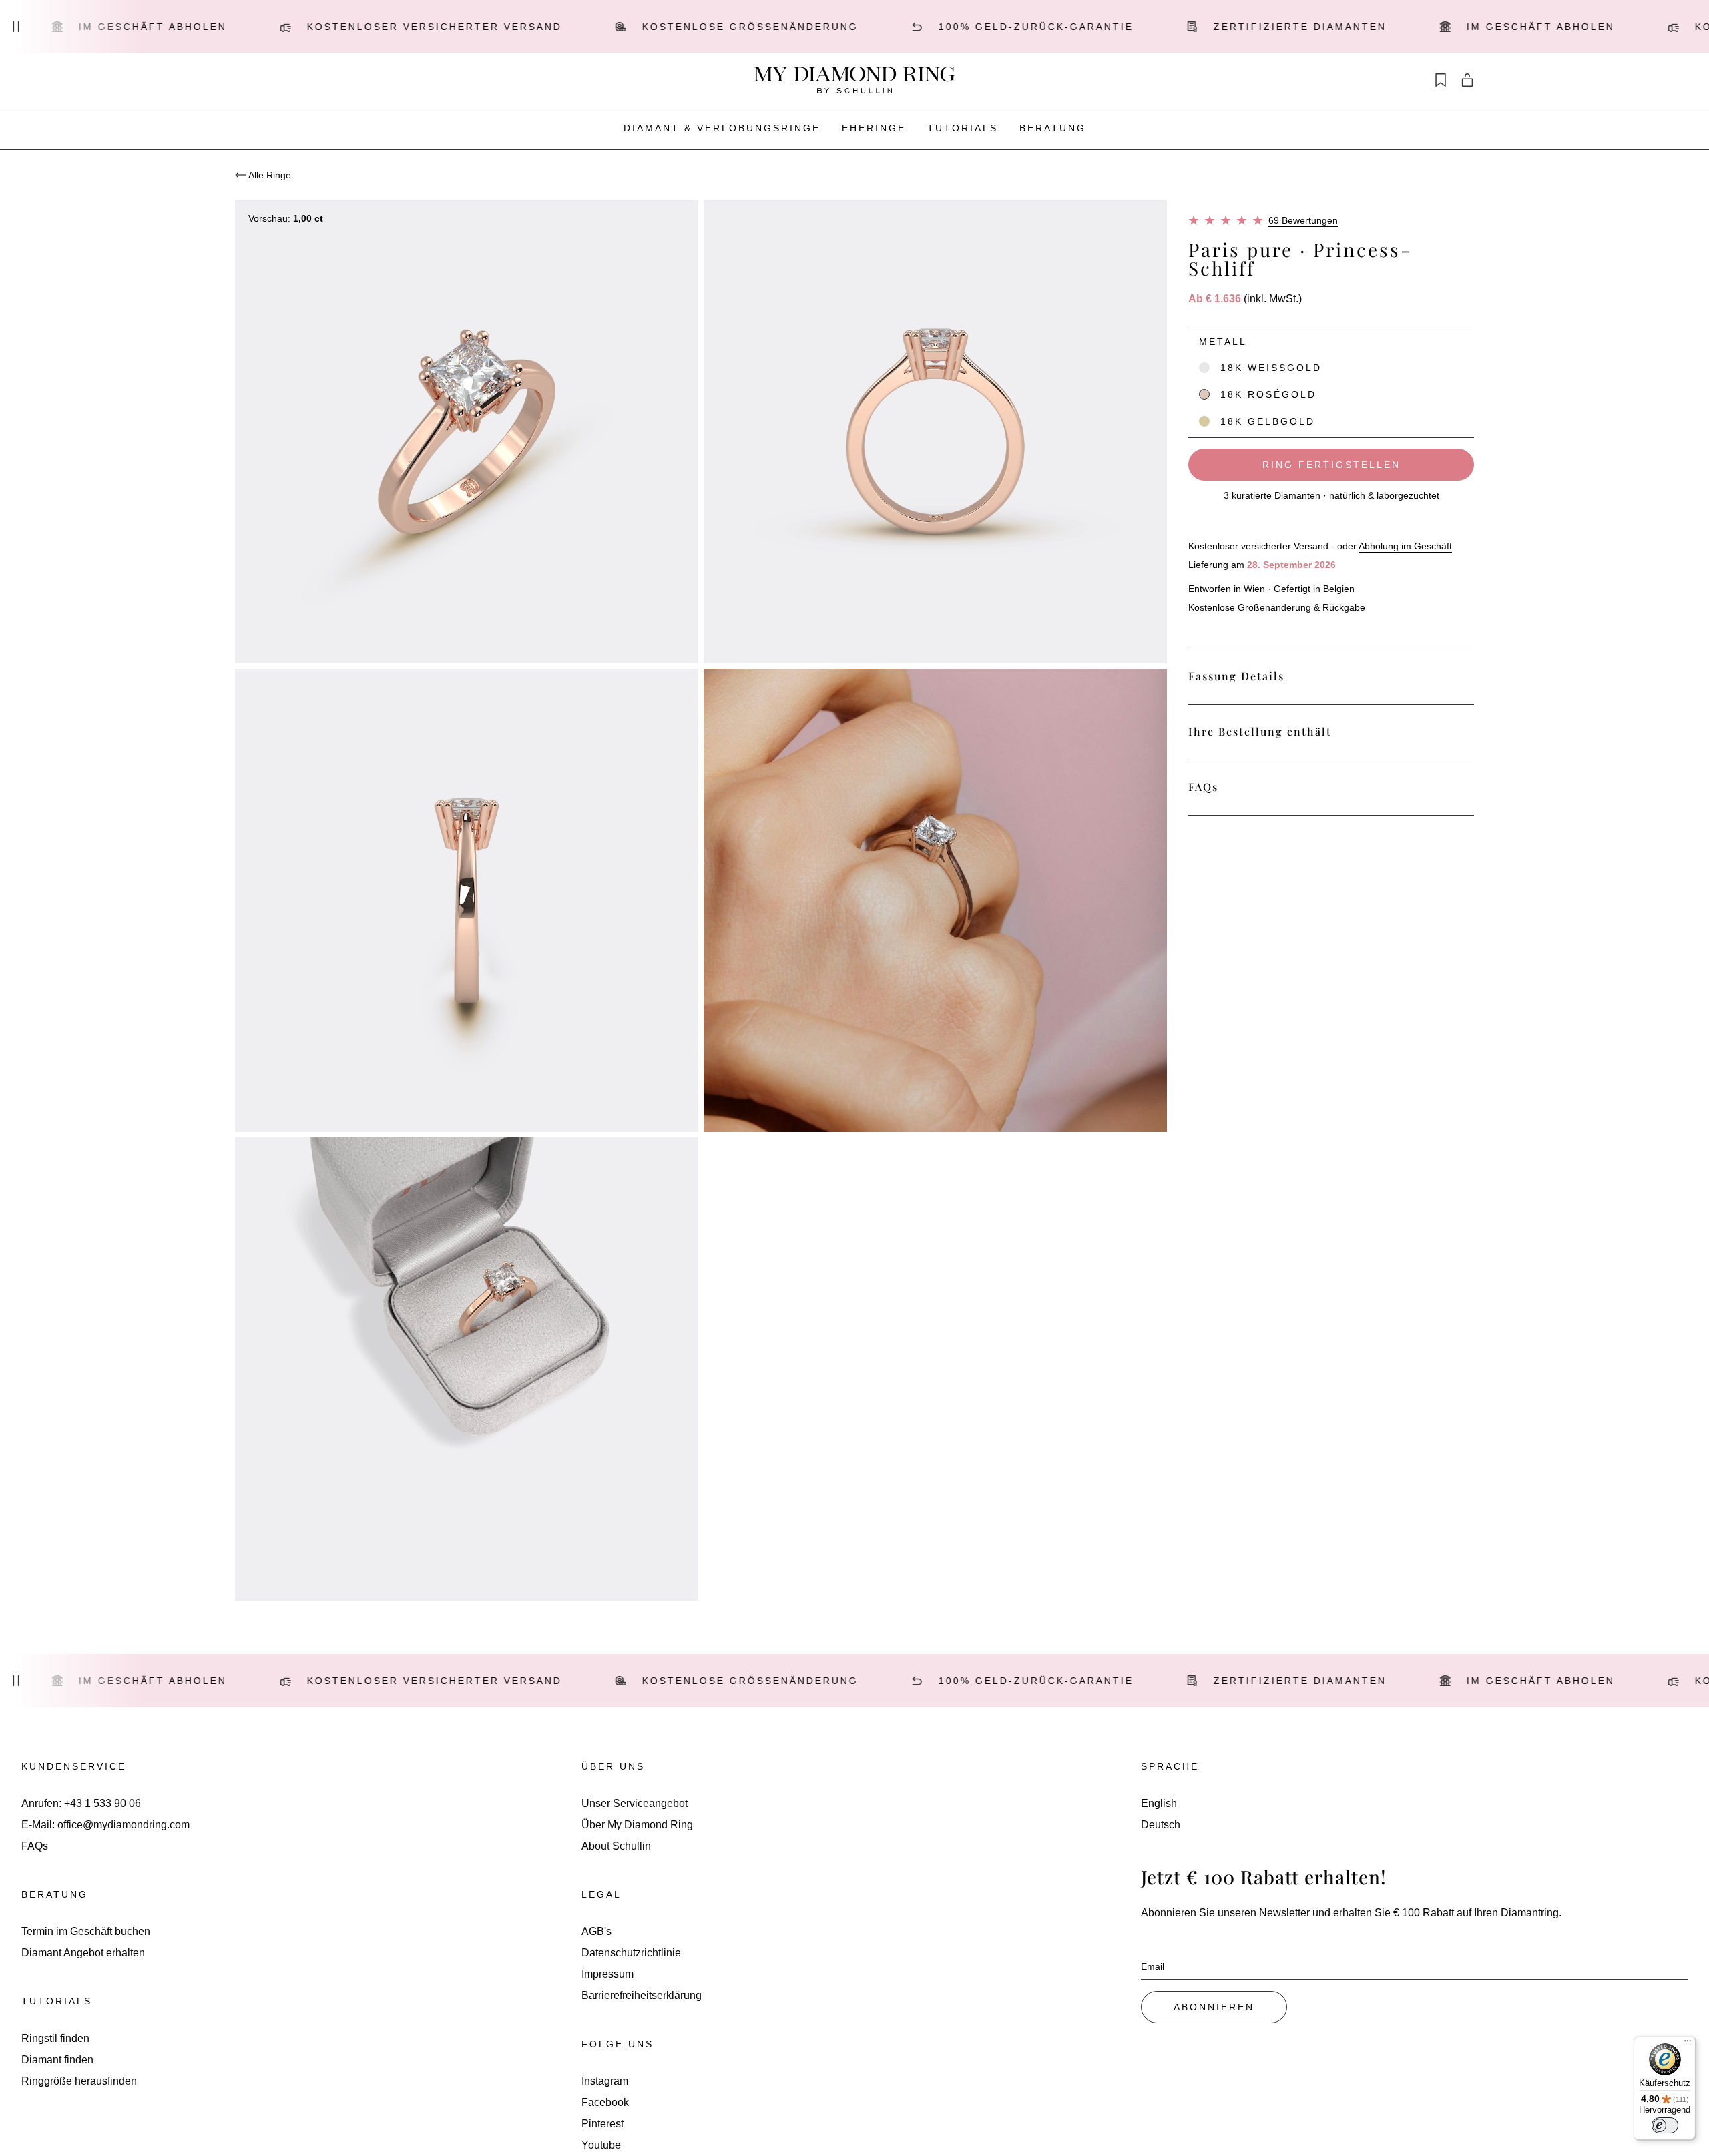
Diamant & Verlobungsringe (722, 128)
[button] (1331, 350)
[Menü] (1688, 2044)
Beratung (1053, 128)
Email (1153, 1966)
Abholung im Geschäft (1405, 546)
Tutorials (963, 128)
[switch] (1665, 2125)
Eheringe (874, 128)
